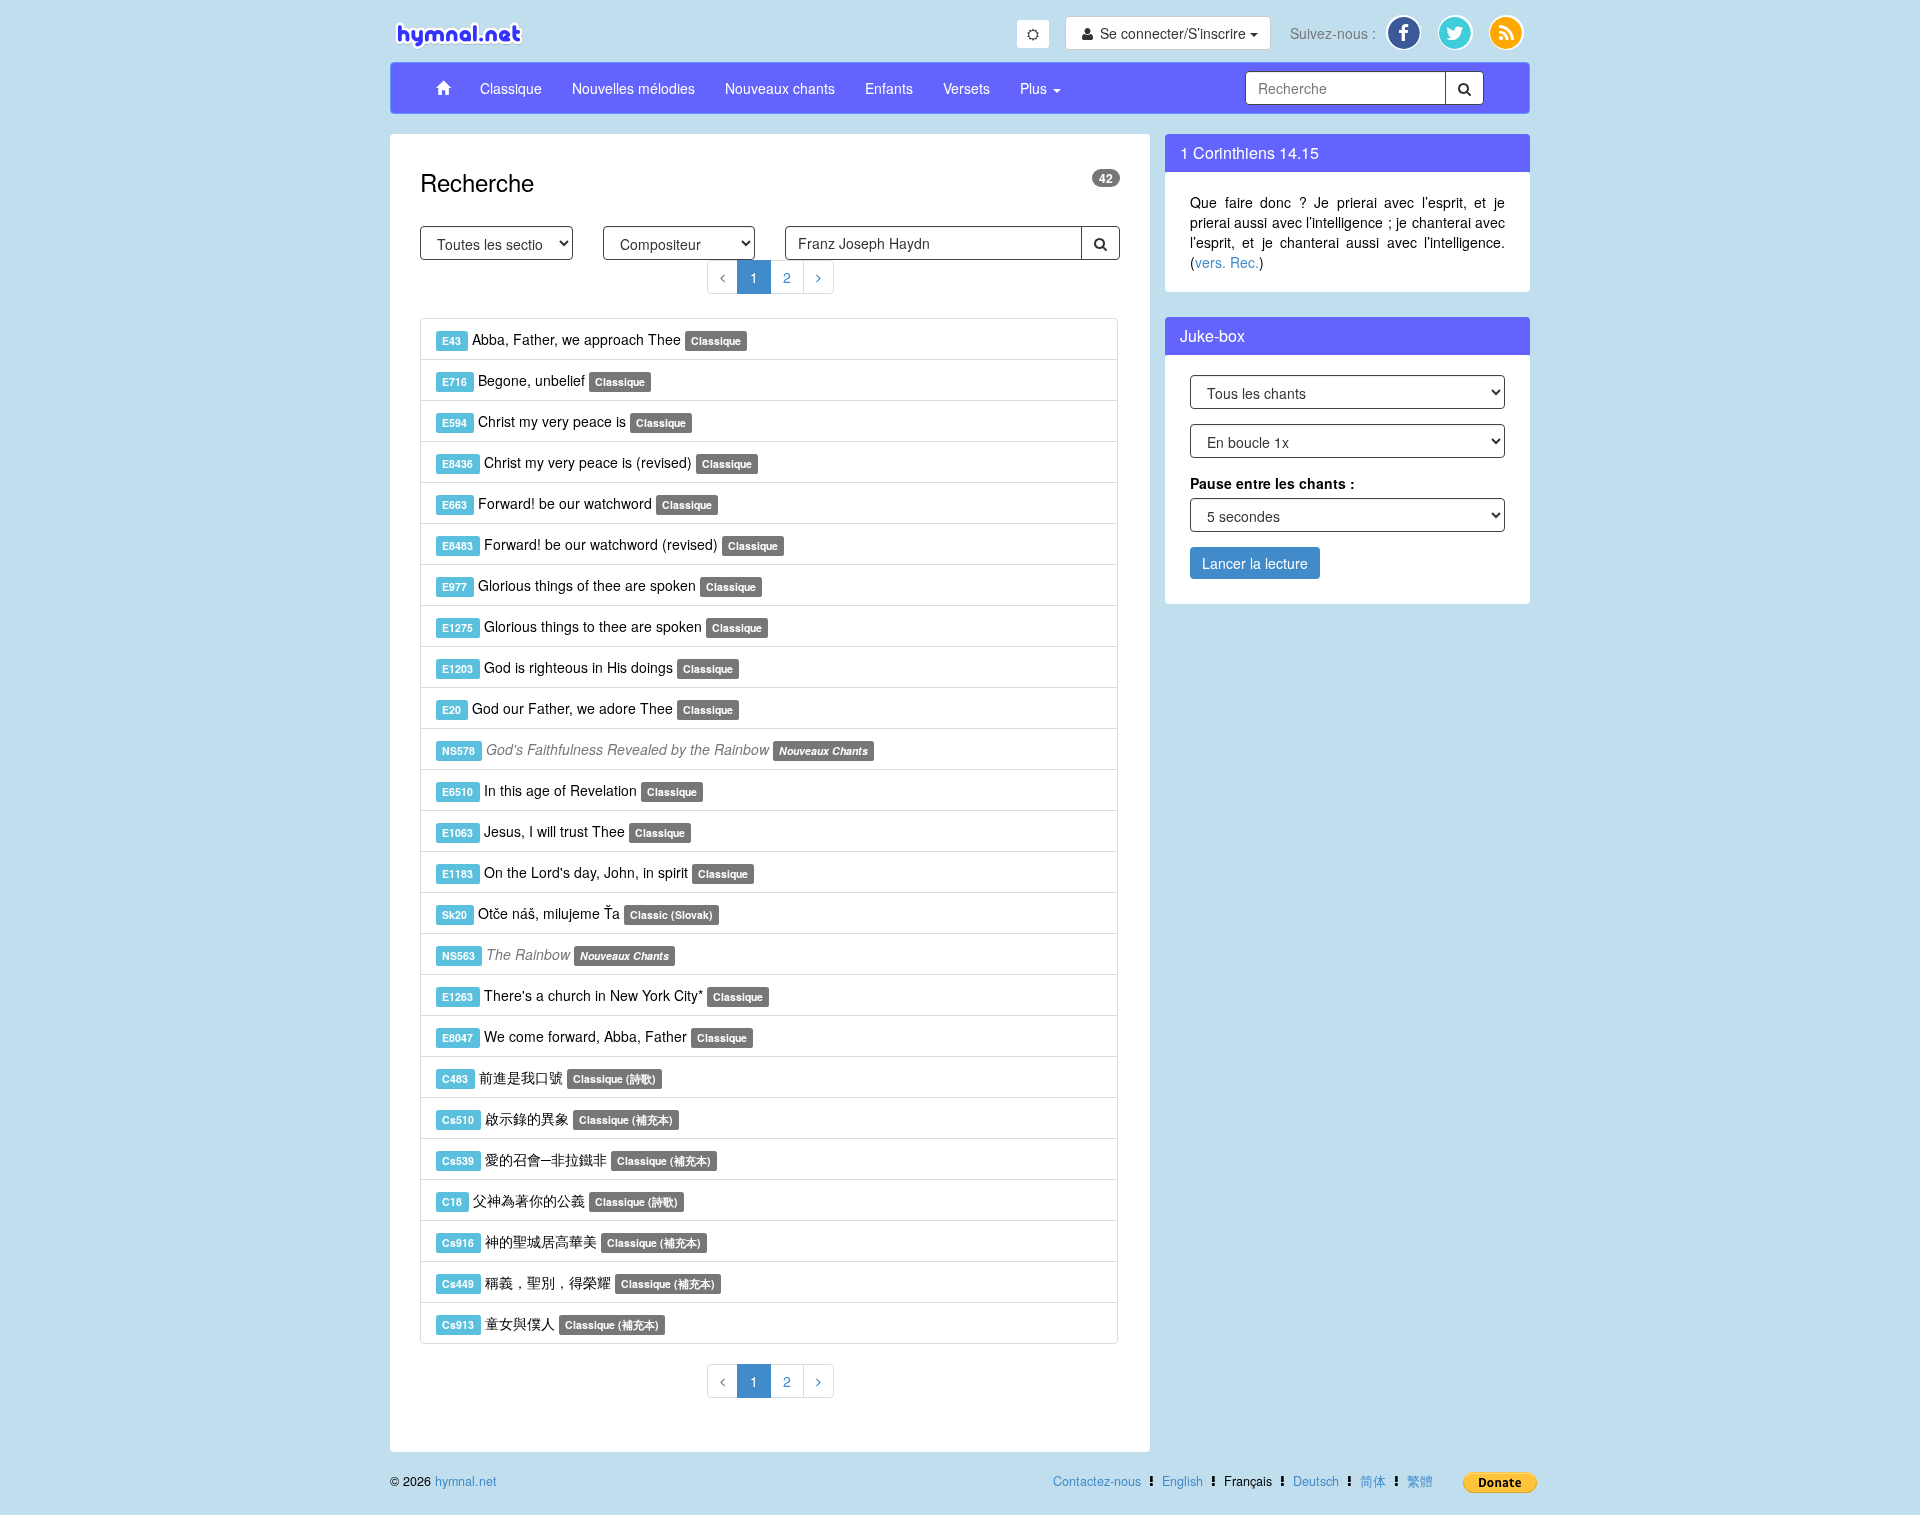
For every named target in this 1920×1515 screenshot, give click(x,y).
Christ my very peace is (564, 421)
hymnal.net (466, 1481)
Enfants (889, 88)
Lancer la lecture (1255, 563)
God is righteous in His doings (587, 667)
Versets (966, 88)
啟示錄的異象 (557, 1118)
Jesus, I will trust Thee (563, 831)
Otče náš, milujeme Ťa (577, 913)
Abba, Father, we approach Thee (591, 339)
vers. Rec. (1227, 262)
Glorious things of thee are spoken (599, 585)
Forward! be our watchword (577, 503)
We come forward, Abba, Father (594, 1036)
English (1182, 1481)
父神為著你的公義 (560, 1200)
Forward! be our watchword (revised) (610, 544)
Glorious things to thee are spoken (602, 626)
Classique (511, 88)
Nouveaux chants (780, 88)
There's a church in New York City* (602, 995)
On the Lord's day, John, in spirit (595, 872)
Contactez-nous (1097, 1481)
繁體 (1420, 1481)
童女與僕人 (550, 1323)
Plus (1035, 88)
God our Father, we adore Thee (587, 708)
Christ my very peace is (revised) (597, 462)
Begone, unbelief (543, 380)
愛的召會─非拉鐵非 (576, 1159)
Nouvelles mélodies (633, 88)
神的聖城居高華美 (571, 1241)
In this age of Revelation (569, 790)
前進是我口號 (549, 1077)
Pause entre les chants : (1272, 483)
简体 (1373, 1481)
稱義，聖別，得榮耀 (578, 1282)
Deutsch (1316, 1481)
